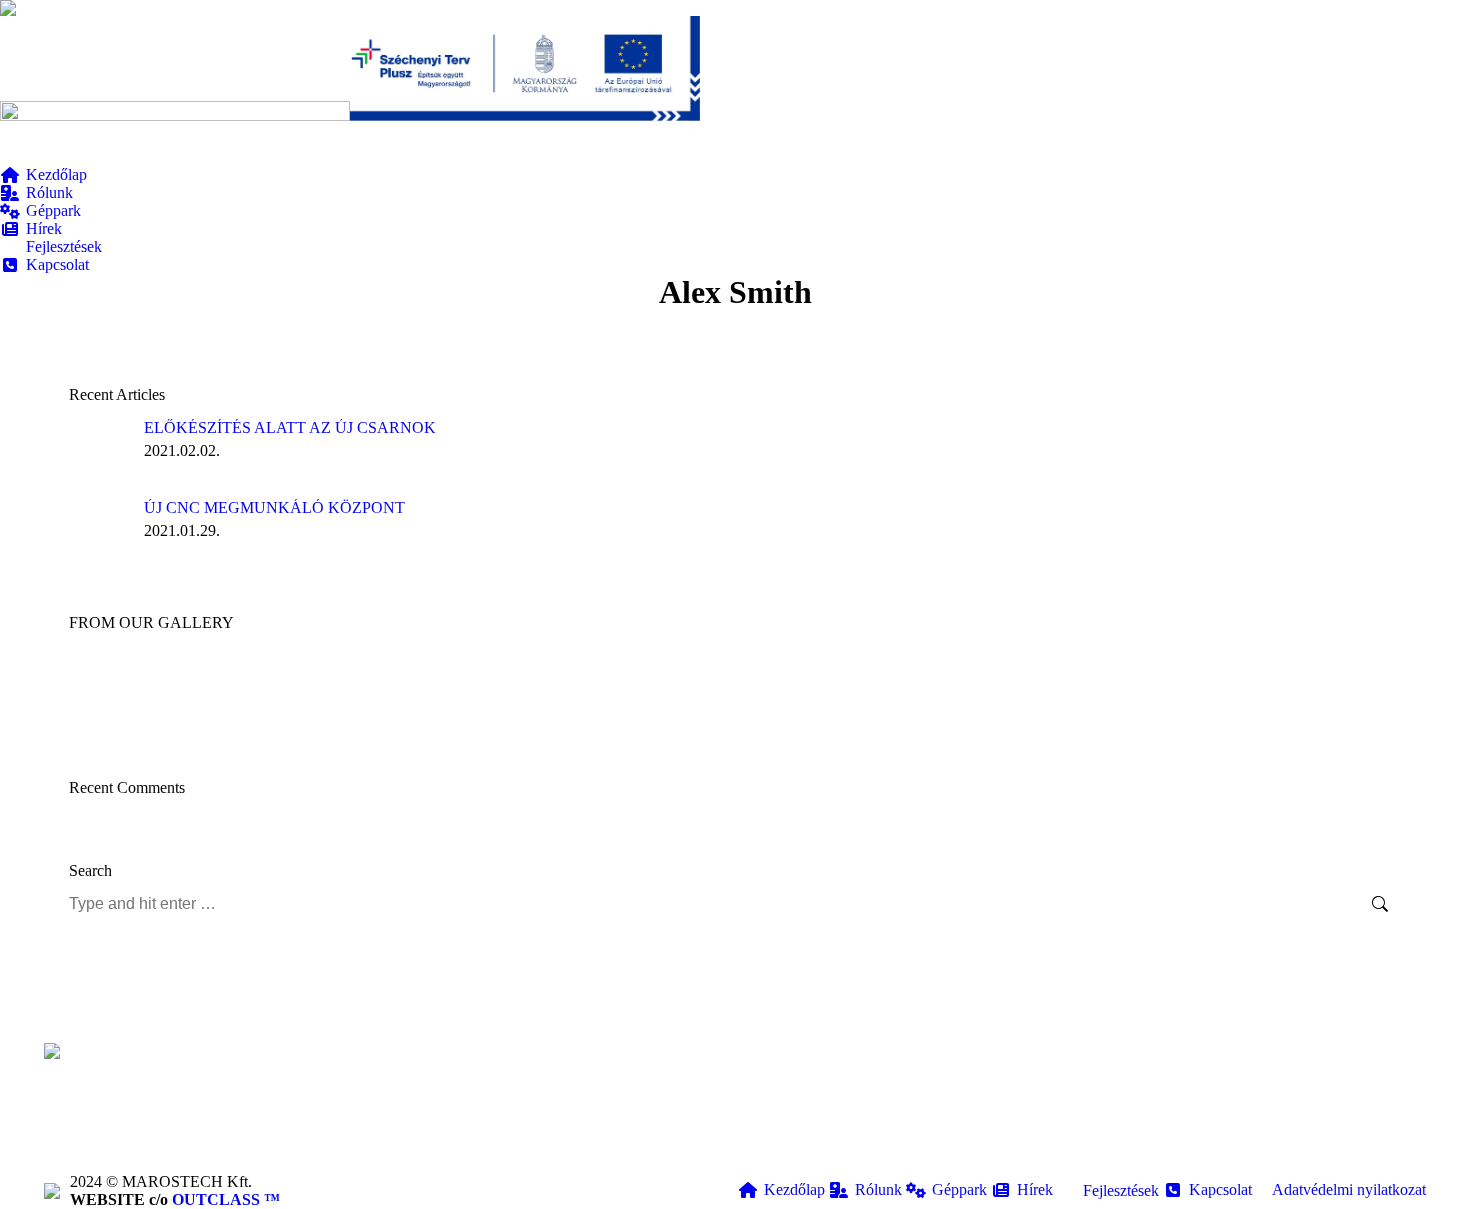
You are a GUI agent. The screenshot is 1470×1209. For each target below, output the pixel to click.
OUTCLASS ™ (226, 1199)
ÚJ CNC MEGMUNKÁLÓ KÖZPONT (274, 507)
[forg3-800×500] (954, 690)
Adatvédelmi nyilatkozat (1349, 1189)
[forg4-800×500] (646, 690)
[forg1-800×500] (723, 690)
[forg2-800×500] (569, 690)
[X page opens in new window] (446, 1128)
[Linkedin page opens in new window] (476, 1128)
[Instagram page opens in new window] (506, 1128)
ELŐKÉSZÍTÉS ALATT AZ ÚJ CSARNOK (290, 427)
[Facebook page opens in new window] (416, 1128)
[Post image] (99, 449)
